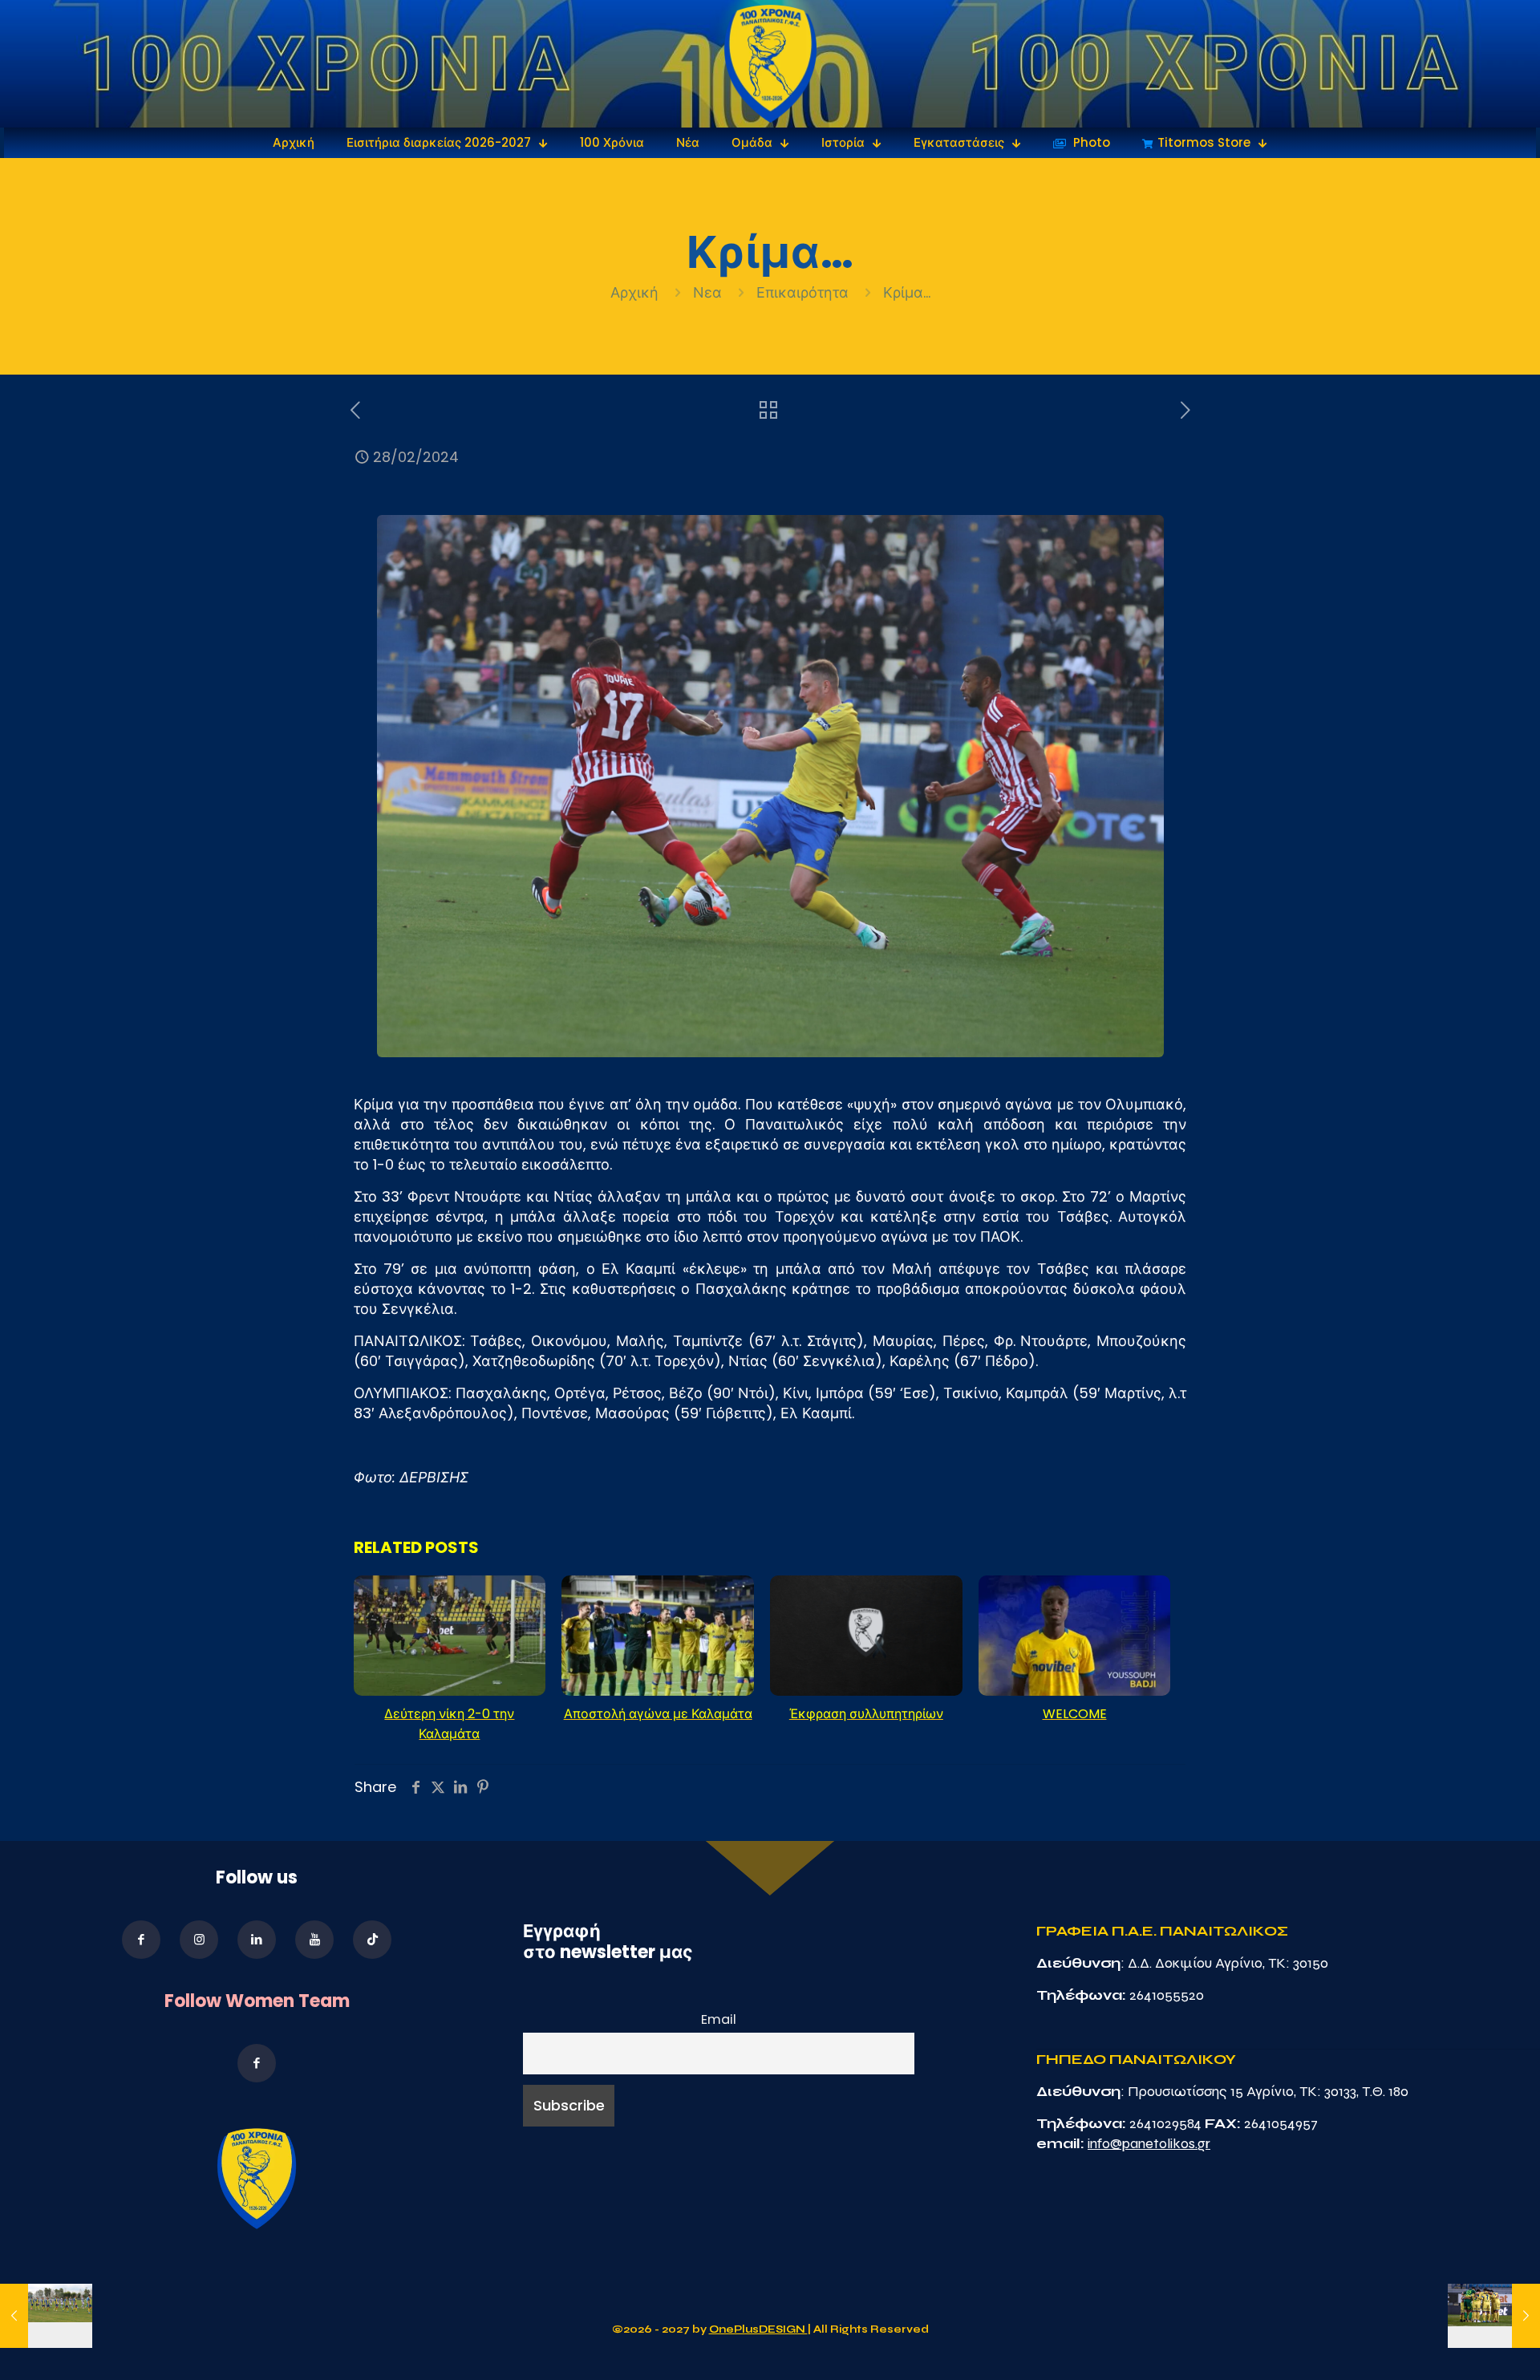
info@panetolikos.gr (1149, 2143)
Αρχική (636, 292)
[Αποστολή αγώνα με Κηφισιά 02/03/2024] (1494, 2316)
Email (719, 2019)
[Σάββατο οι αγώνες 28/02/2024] (46, 2316)
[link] (770, 64)
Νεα (707, 292)
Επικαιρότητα (802, 292)
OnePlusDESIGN (758, 2329)
